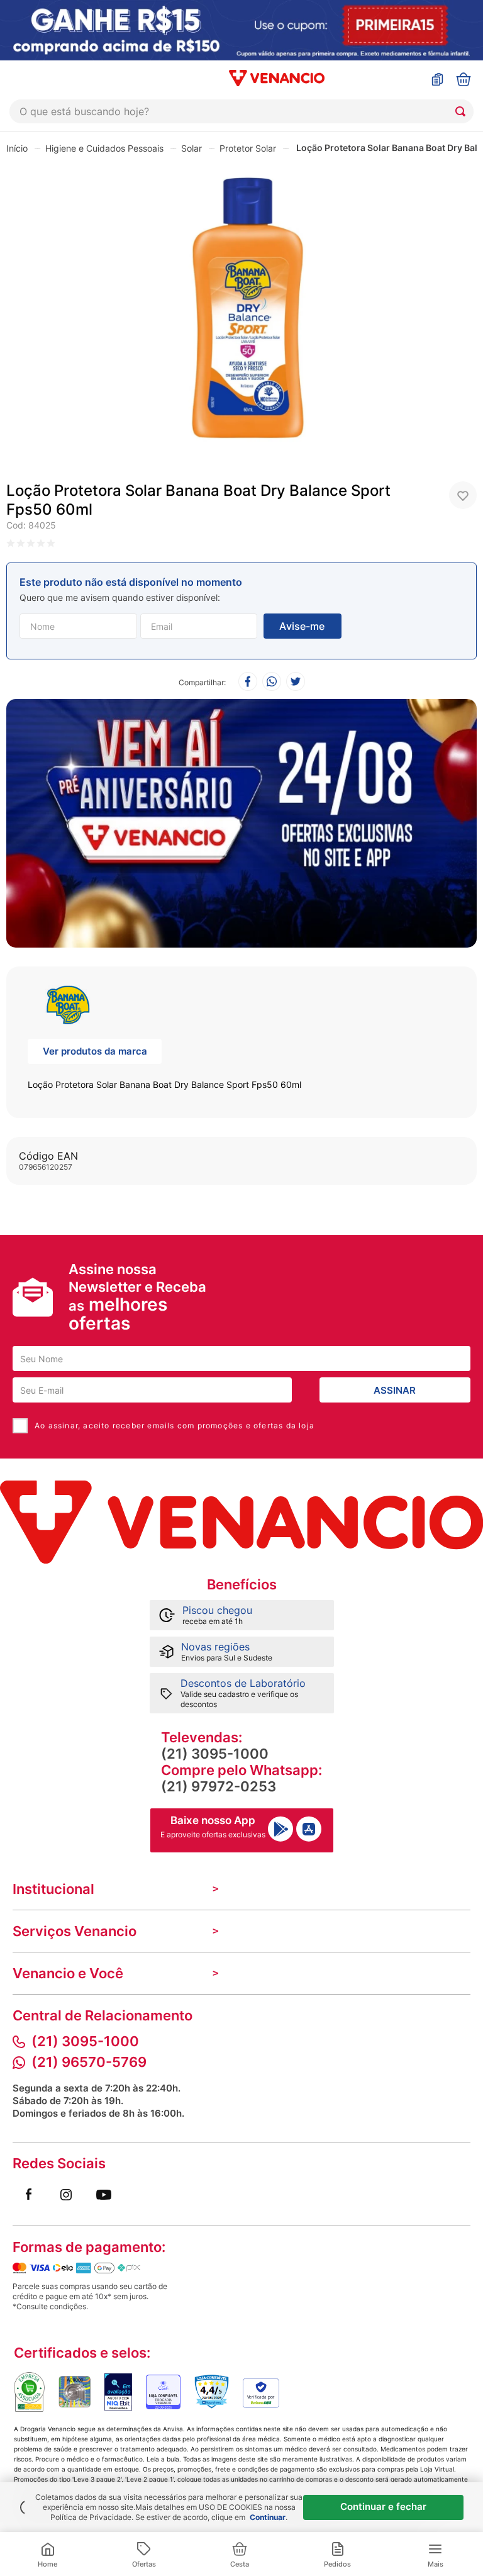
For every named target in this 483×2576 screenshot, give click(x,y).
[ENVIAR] (303, 626)
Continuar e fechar (383, 2506)
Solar (192, 148)
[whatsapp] (272, 682)
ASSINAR (395, 1390)
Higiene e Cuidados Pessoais (104, 148)
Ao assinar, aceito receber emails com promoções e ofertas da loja (175, 1425)
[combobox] (241, 111)
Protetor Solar (248, 148)
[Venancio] (241, 1522)
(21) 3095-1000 (215, 1754)
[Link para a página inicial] (17, 148)
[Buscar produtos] (463, 111)
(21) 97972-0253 (219, 1786)
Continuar (268, 2517)
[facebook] (248, 682)
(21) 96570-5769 (89, 2062)
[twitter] (296, 682)
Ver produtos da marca (95, 1051)
